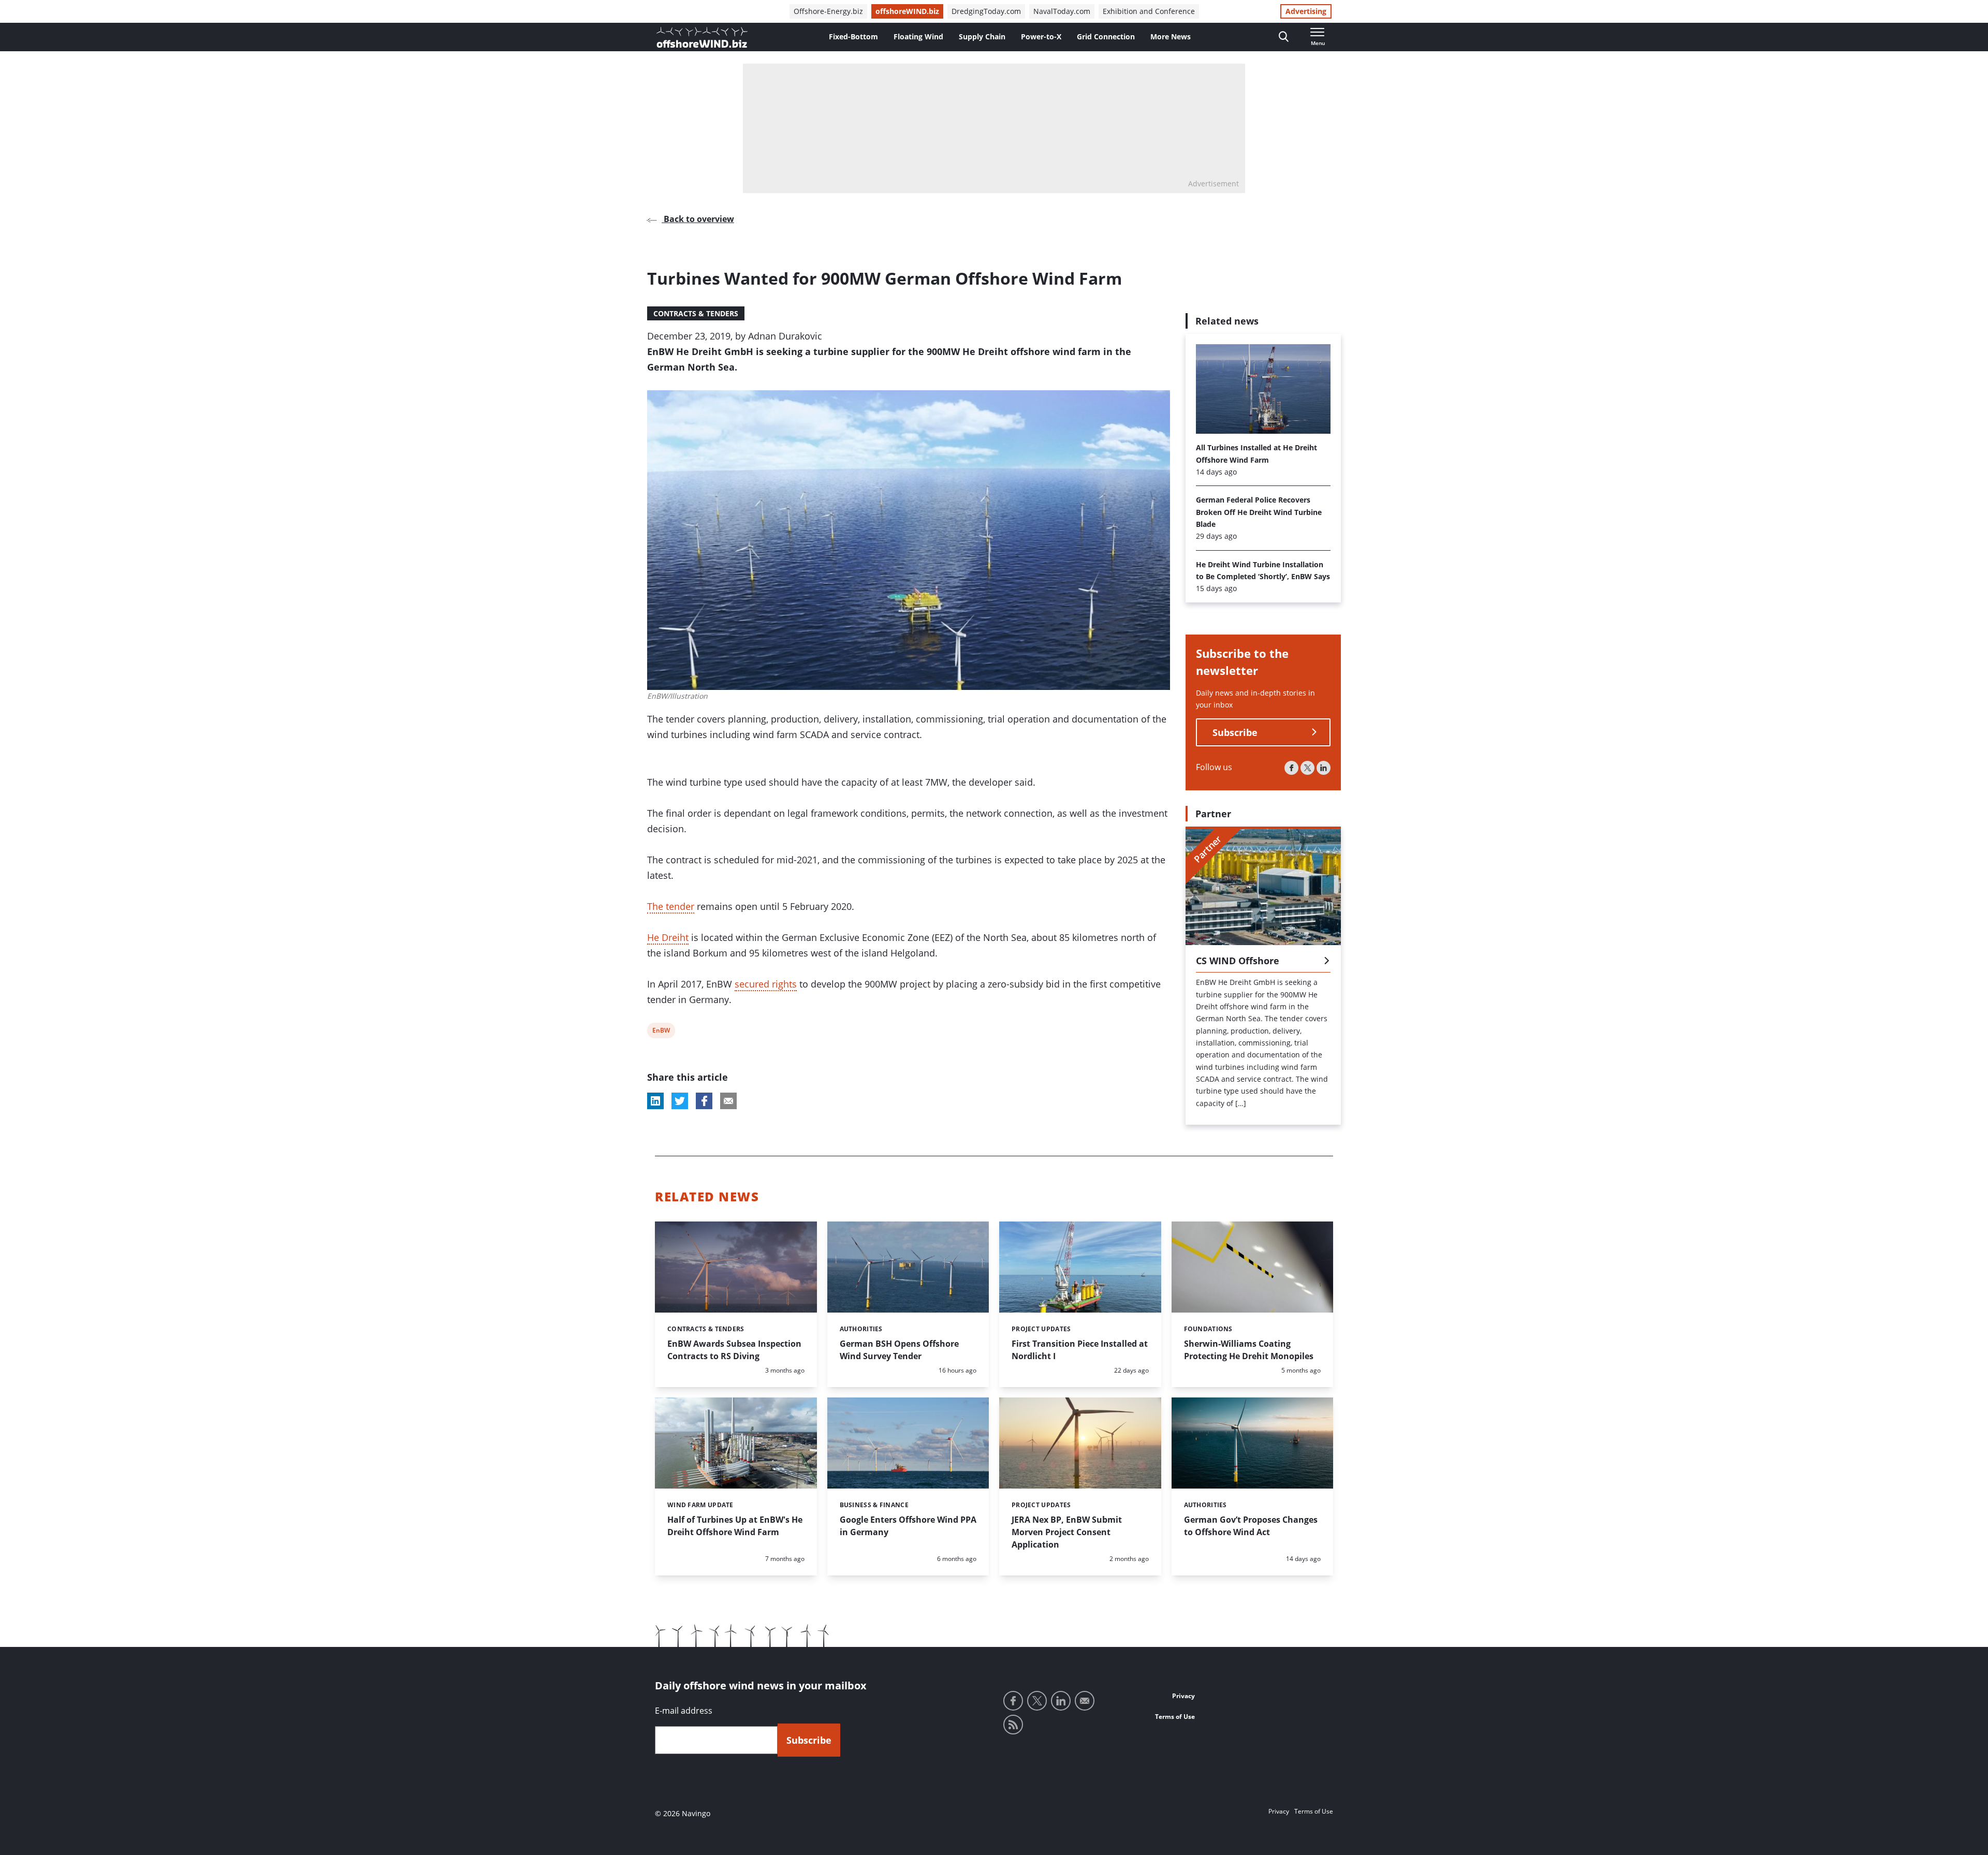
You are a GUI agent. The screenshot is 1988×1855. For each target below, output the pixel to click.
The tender (671, 906)
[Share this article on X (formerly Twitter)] (680, 1101)
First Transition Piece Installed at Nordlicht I (1080, 1350)
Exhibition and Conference (1149, 11)
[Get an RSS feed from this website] (1013, 1725)
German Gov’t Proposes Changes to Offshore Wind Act (1251, 1526)
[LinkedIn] (1324, 768)
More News (1171, 36)
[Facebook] (1291, 768)
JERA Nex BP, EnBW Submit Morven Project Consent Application (1067, 1532)
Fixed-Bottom (853, 36)
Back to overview (698, 219)
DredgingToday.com (986, 11)
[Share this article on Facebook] (704, 1101)
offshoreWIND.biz (907, 11)
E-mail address (684, 1711)
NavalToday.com (1062, 11)
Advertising (1306, 11)
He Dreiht (668, 937)
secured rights (766, 984)
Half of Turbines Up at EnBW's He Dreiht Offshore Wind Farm (735, 1526)
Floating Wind (918, 36)
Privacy (1183, 1696)
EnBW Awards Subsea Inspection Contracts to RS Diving (734, 1350)
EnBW (661, 1032)
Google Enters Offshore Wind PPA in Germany (908, 1526)
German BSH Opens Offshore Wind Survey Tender (899, 1350)
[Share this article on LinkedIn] (655, 1101)
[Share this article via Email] (728, 1101)
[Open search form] (1284, 37)
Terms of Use (1175, 1717)
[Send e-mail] (1085, 1701)
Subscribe (1235, 732)
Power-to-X (1041, 36)
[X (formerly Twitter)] (1307, 768)
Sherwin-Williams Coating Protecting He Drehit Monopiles (1249, 1350)
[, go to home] (702, 37)
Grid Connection (1106, 36)
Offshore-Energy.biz (828, 11)
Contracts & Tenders (696, 313)
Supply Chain (982, 36)
